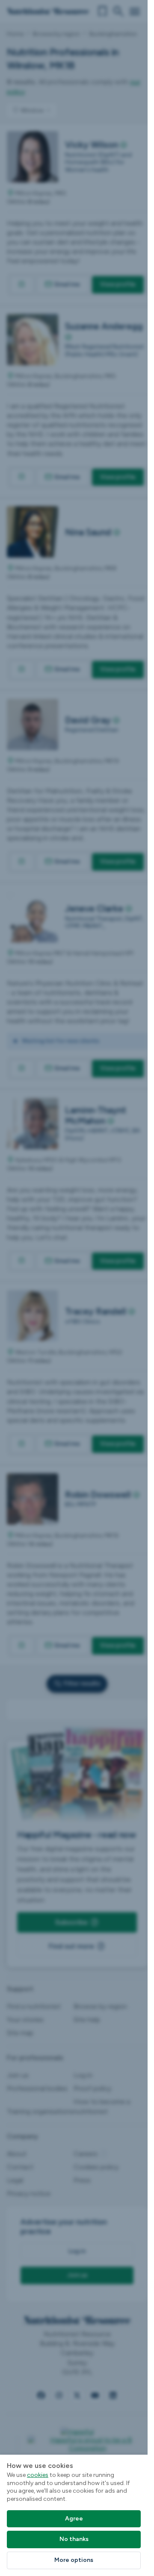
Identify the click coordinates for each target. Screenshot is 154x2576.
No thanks (74, 2539)
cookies (38, 2475)
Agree (74, 2519)
